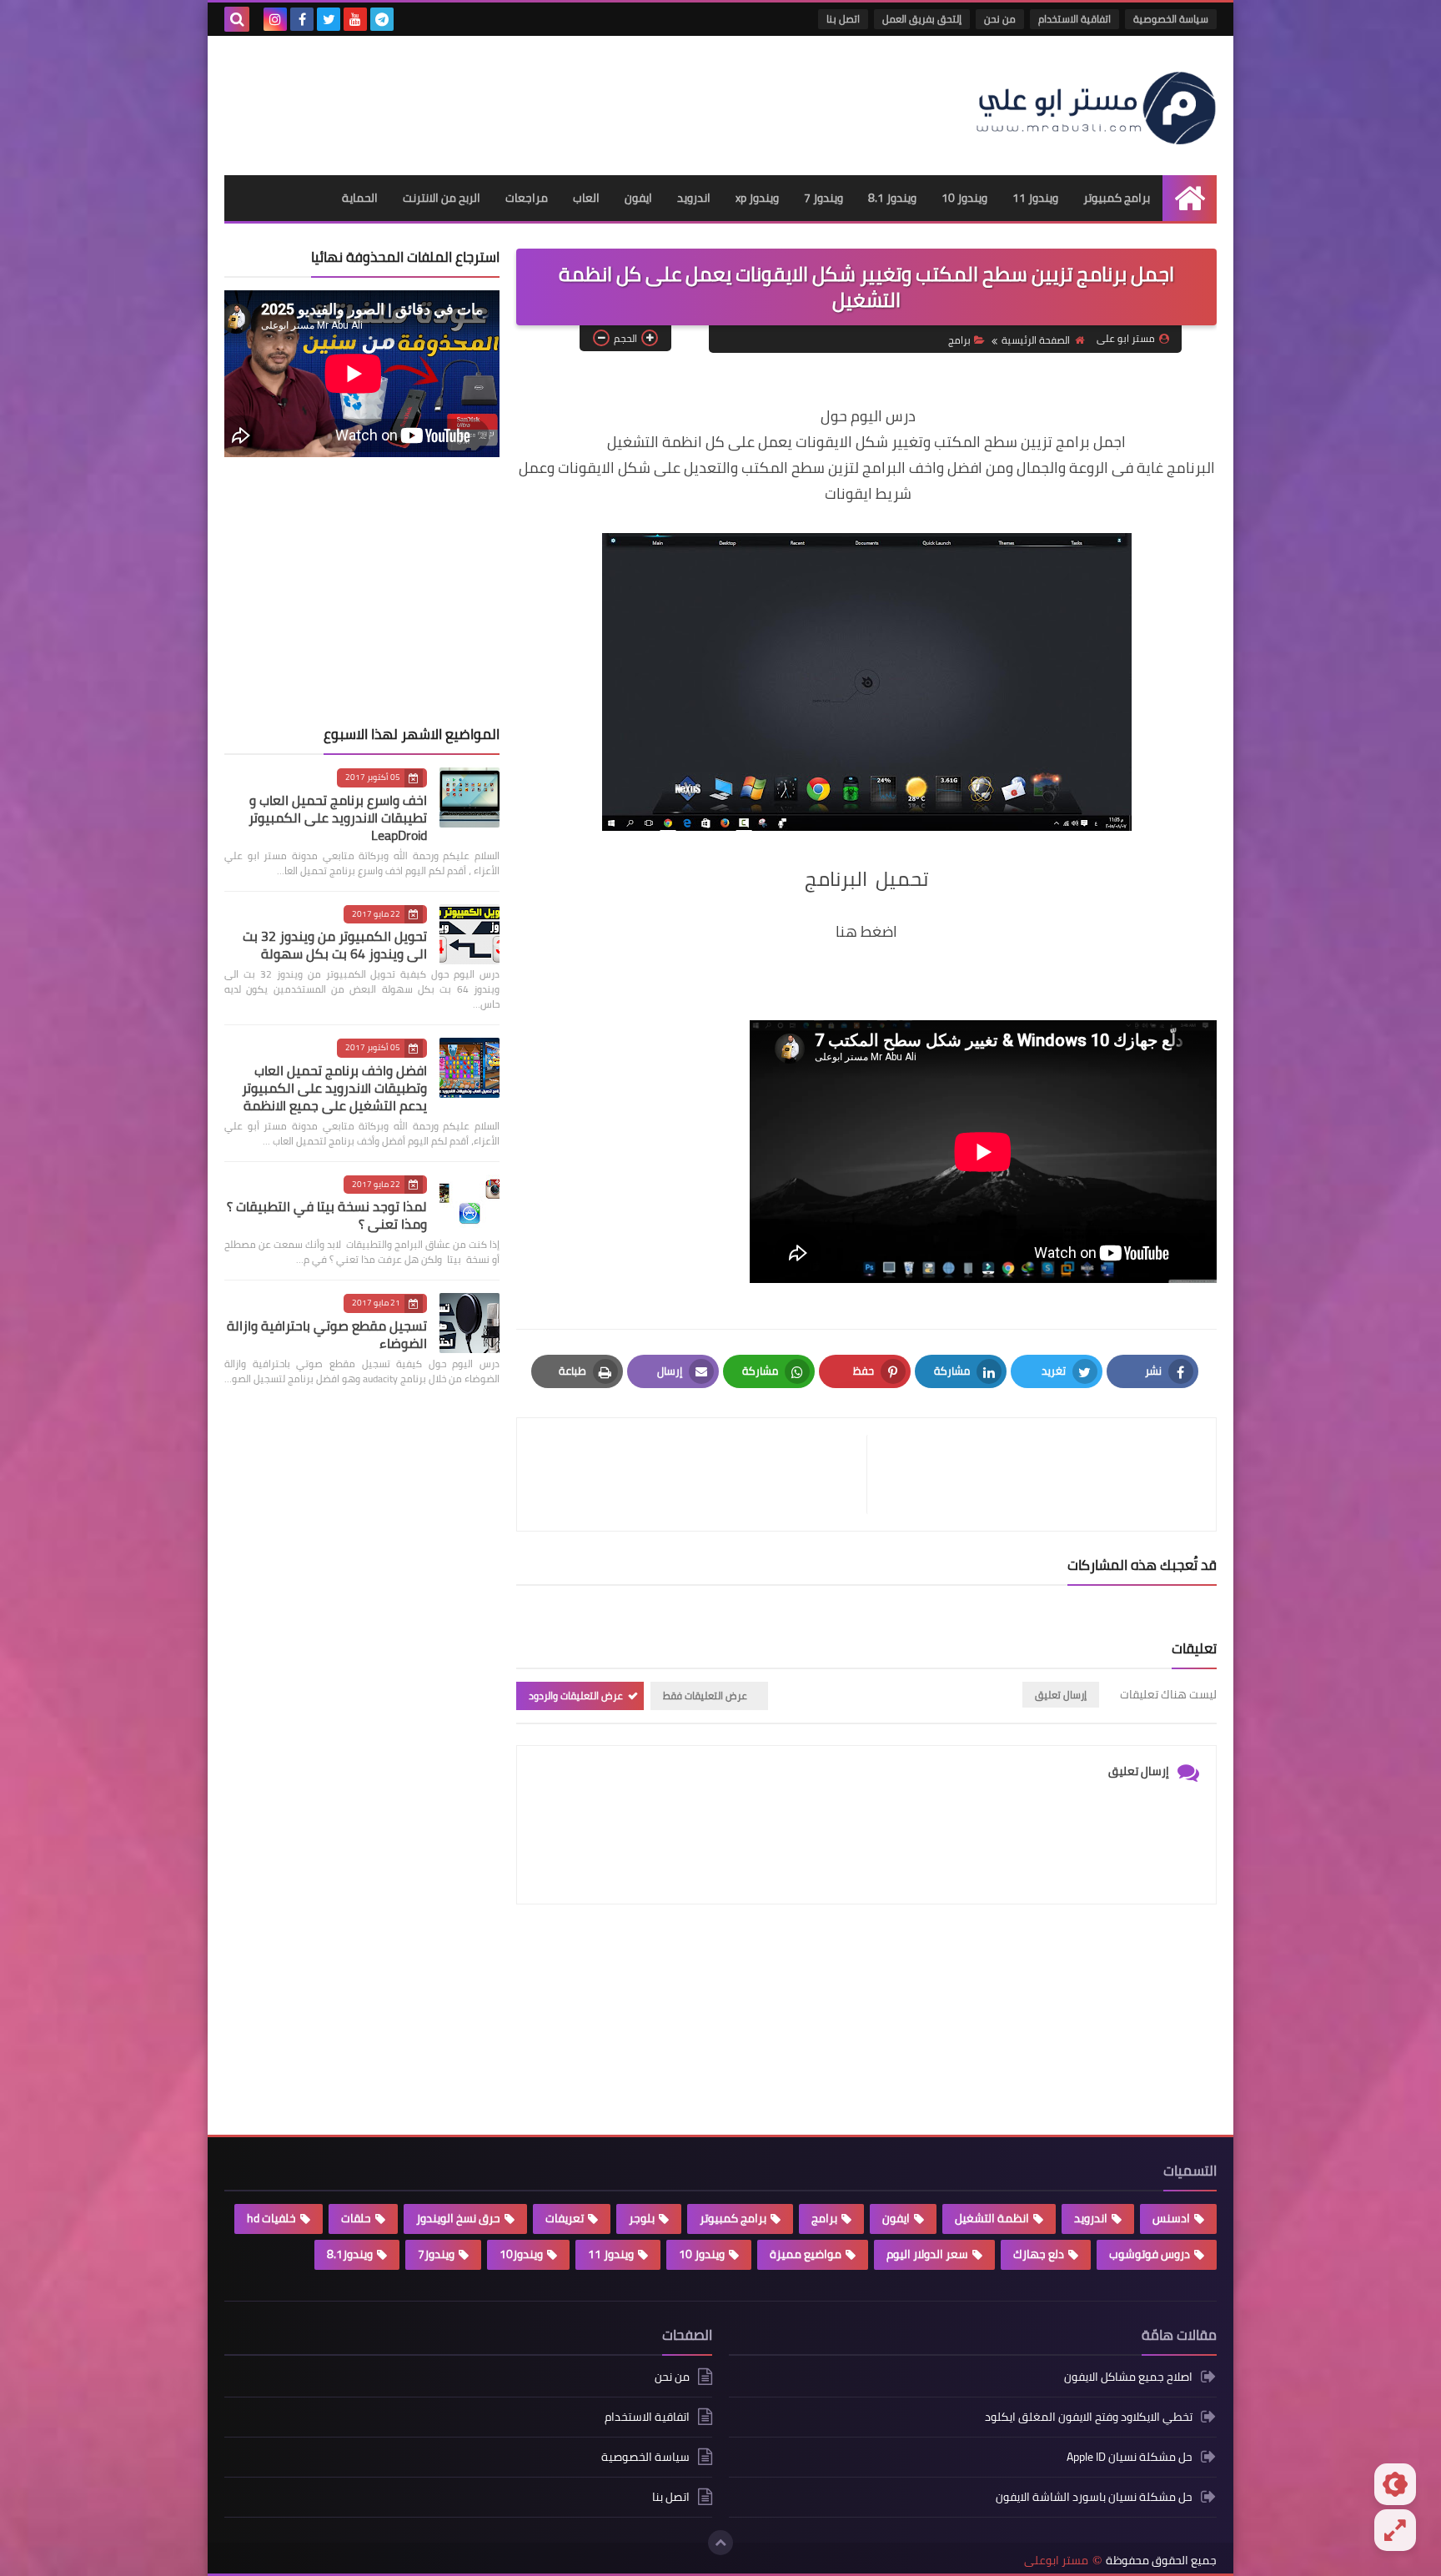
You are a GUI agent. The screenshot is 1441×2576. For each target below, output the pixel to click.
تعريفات (565, 2218)
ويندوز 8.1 (892, 198)
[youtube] (355, 19)
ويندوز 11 (1035, 198)
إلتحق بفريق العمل (922, 19)
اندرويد (694, 198)
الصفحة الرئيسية (1036, 340)
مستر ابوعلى (1056, 2561)
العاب (586, 198)
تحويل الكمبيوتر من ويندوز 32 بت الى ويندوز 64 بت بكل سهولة (335, 945)
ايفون (638, 198)
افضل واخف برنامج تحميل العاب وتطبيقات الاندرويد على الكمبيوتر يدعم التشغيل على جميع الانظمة (334, 1088)
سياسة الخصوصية (1171, 19)
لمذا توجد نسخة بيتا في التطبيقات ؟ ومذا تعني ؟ (327, 1215)
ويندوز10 (521, 2254)
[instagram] (275, 19)
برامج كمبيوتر (1117, 198)
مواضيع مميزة (806, 2254)
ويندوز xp (757, 198)
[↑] (720, 2543)
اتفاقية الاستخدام (1074, 19)
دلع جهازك (1039, 2254)
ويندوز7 (436, 2254)
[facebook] (302, 19)
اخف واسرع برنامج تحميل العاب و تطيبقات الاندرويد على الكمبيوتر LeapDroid (338, 818)
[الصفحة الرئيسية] (1190, 198)
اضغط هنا (866, 931)
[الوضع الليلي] (1395, 2484)
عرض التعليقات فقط (705, 1696)
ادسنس (1171, 2218)
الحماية (360, 198)
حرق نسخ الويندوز (458, 2218)
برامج (959, 340)
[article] (700, 1474)
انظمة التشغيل (992, 2218)
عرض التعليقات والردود (576, 1696)
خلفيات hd (271, 2218)
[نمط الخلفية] (1395, 2530)
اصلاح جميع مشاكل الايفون (1128, 2378)
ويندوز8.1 (350, 2254)
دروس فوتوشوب (1150, 2254)
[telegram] (382, 19)
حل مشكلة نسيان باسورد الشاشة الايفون (1094, 2497)
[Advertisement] (528, 98)
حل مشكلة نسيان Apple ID (1130, 2457)
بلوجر (642, 2218)
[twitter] (329, 19)
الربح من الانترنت (442, 198)
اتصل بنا (843, 19)
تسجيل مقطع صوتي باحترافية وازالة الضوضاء (327, 1334)
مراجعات (527, 198)
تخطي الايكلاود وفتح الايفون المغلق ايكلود (1089, 2417)
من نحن (1000, 19)
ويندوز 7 (823, 198)
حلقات (356, 2218)
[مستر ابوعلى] (1096, 106)
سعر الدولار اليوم (927, 2254)
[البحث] (237, 19)
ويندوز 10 (964, 198)
